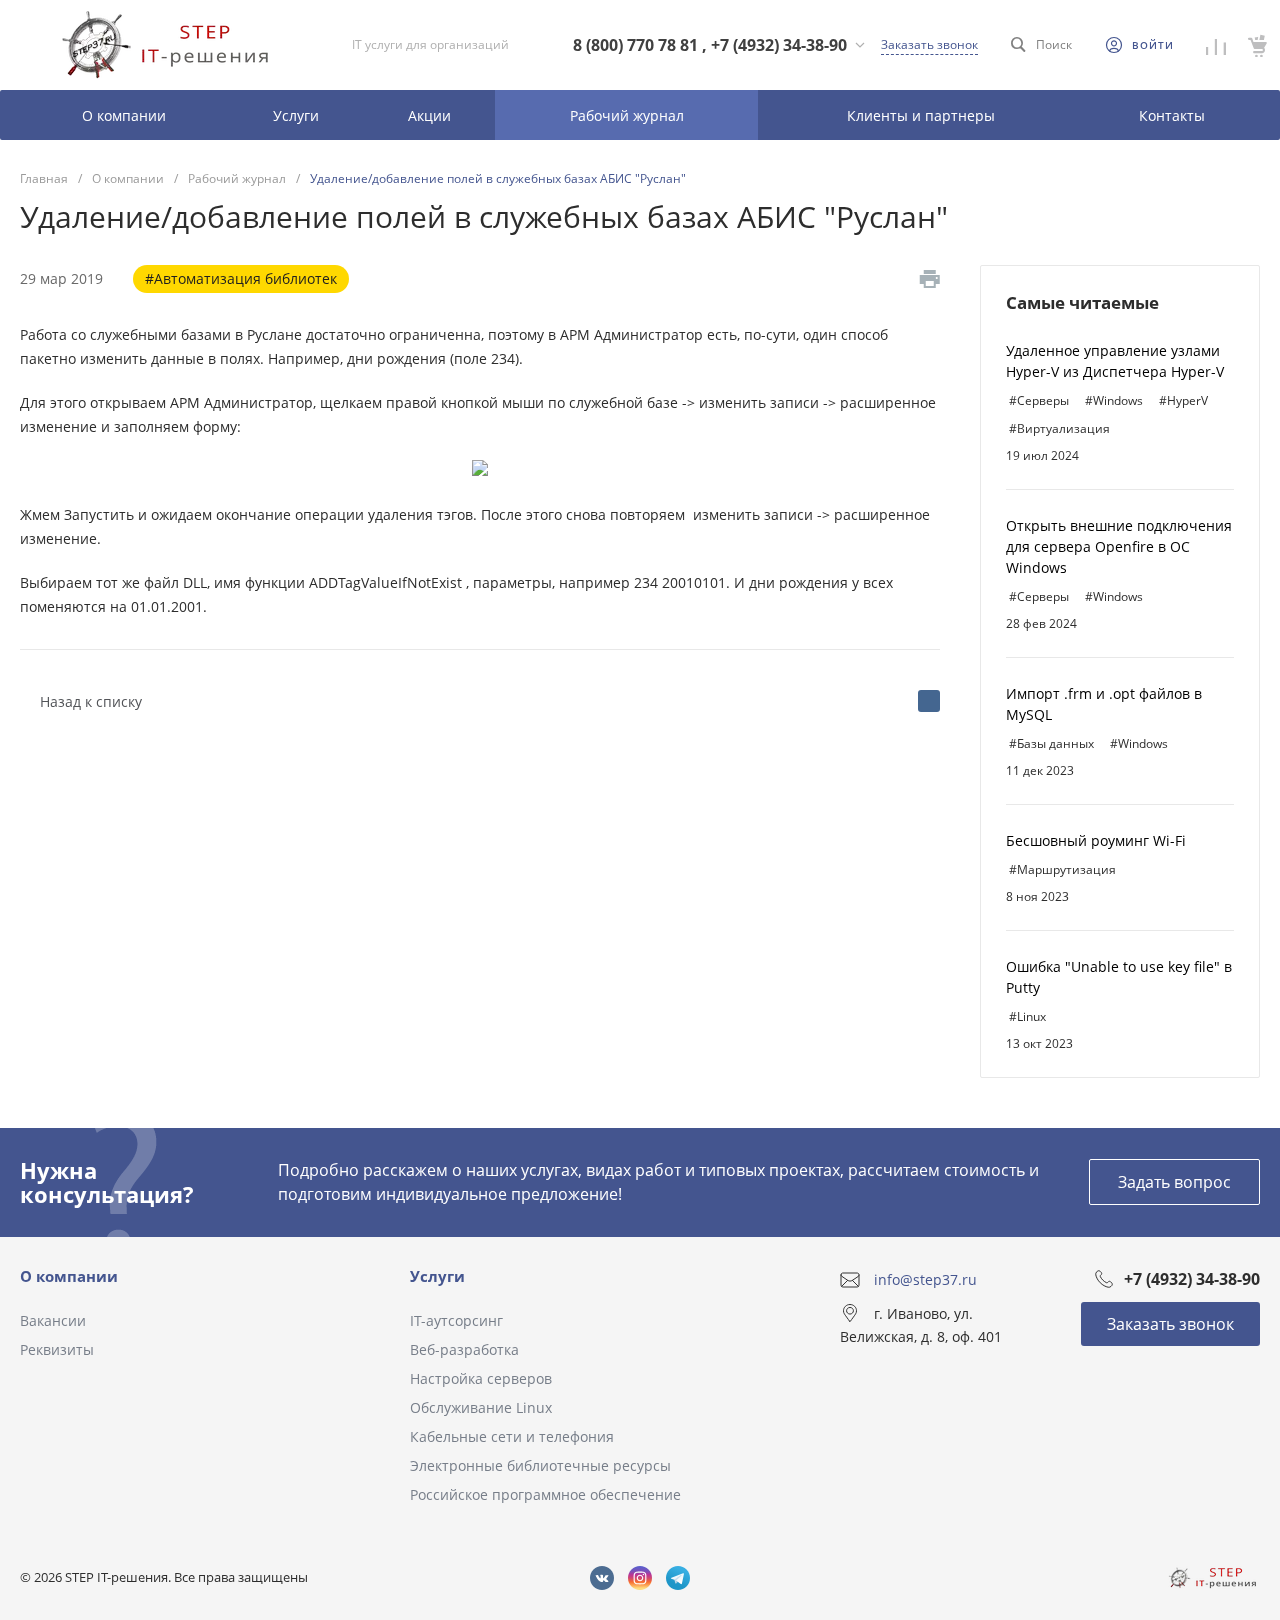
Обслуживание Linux (481, 1407)
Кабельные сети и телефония (512, 1436)
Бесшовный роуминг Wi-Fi (1096, 840)
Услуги (437, 1276)
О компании (69, 1276)
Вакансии (53, 1320)
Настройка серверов (481, 1378)
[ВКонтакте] (929, 701)
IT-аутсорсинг (456, 1320)
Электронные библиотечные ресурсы (540, 1465)
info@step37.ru (925, 1279)
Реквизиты (57, 1349)
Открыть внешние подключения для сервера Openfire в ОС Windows (1119, 546)
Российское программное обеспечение (545, 1494)
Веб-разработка (464, 1349)
